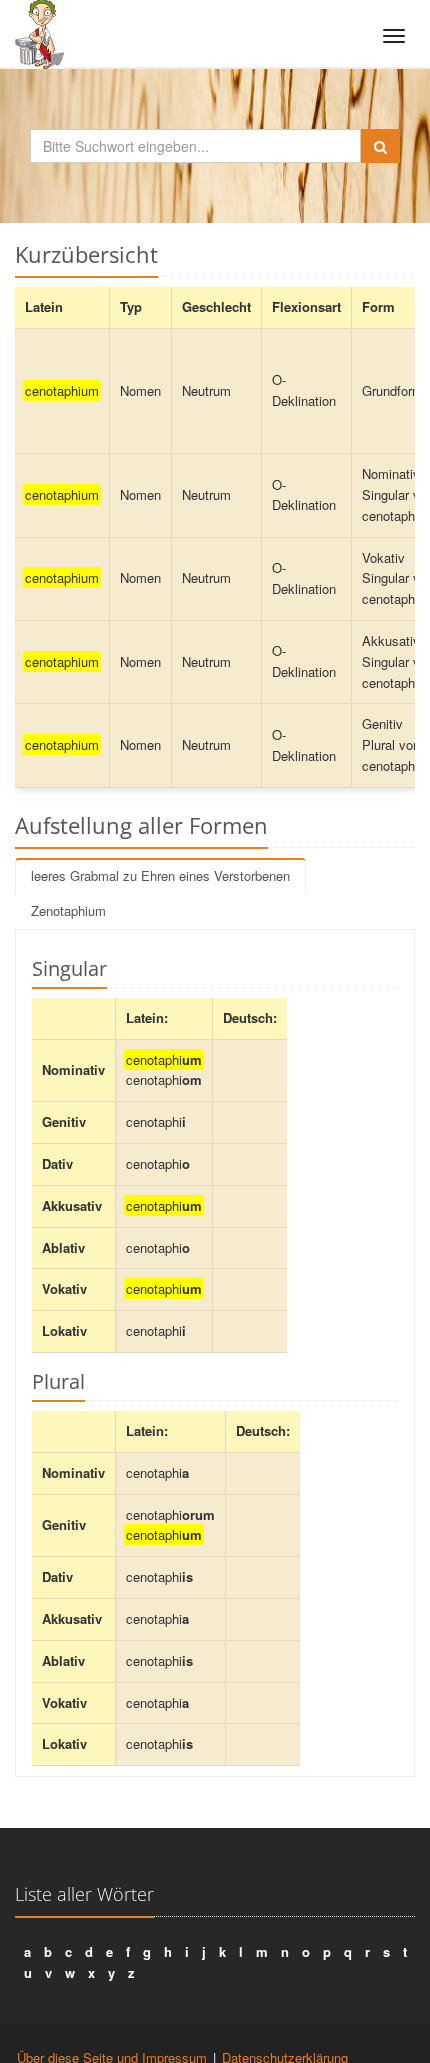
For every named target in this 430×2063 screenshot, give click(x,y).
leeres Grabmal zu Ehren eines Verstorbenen (160, 875)
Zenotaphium (68, 910)
